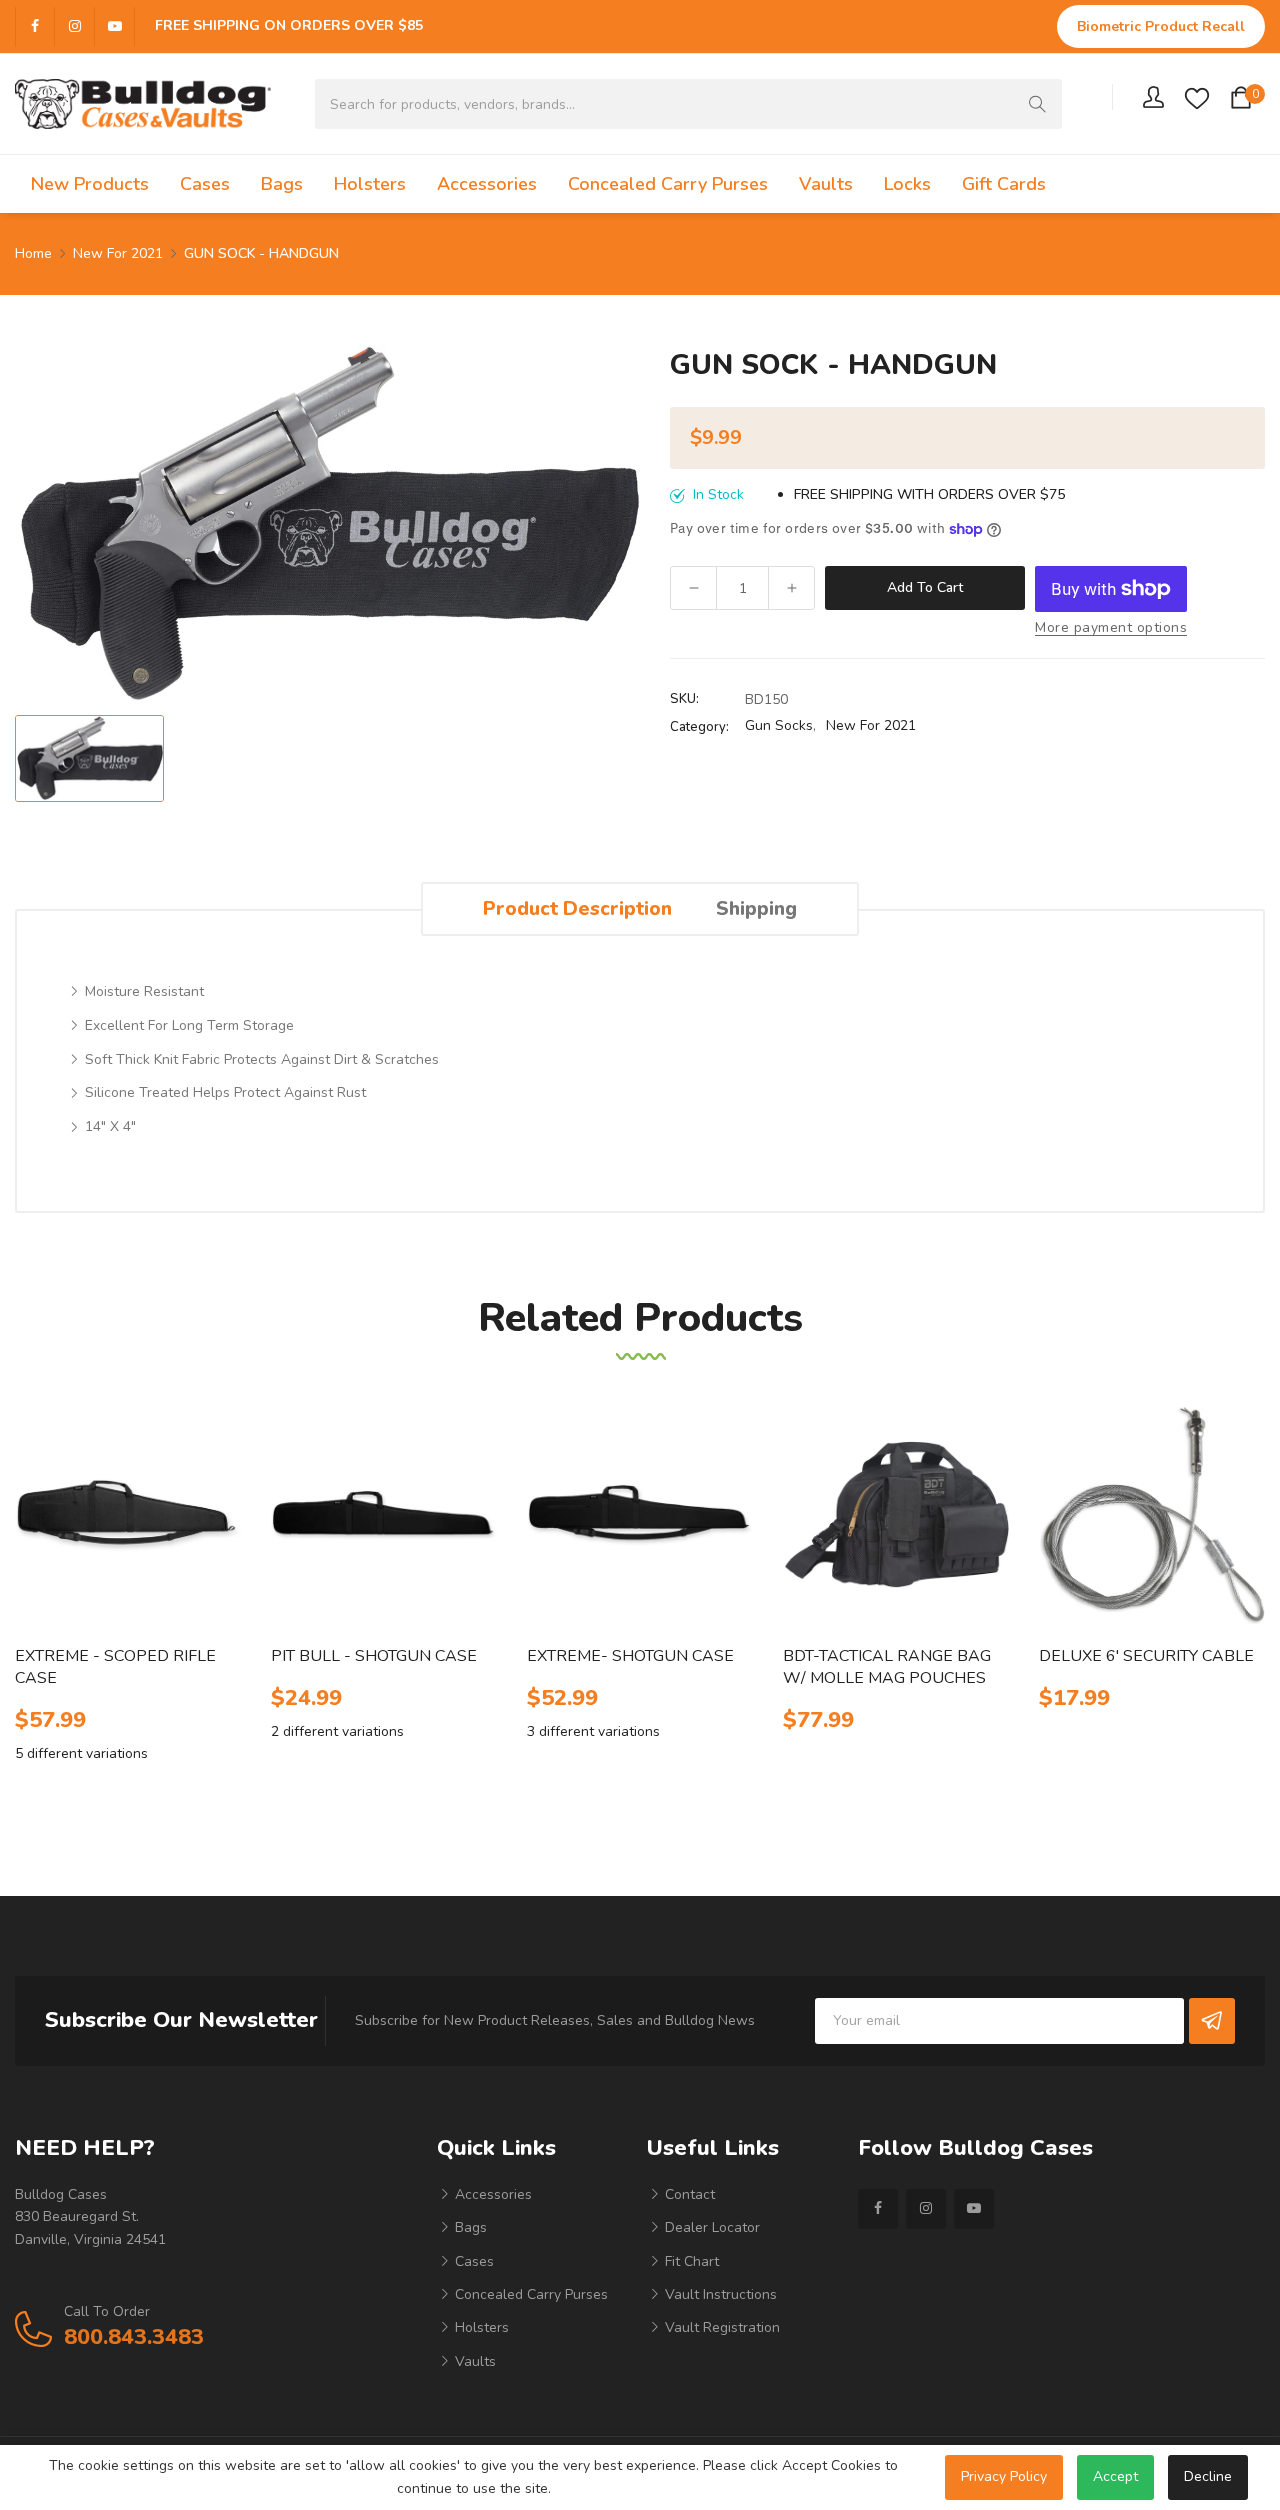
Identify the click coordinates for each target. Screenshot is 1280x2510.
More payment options (1111, 627)
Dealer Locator (710, 2227)
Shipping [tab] (756, 908)
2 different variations (337, 1731)
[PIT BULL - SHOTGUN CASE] (384, 1515)
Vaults (473, 2361)
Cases (472, 2261)
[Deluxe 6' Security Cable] (1152, 1515)
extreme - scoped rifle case (115, 1667)
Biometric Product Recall (1161, 26)
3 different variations (593, 1731)
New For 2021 (871, 725)
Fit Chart (690, 2261)
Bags (469, 2227)
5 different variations (81, 1753)
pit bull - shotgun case (374, 1656)
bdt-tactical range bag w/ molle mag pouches (887, 1667)
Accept (1115, 2476)
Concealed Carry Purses (529, 2294)
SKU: (684, 699)
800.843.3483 (134, 2337)
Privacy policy (1004, 2476)
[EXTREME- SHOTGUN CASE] (640, 1515)
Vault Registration (720, 2327)
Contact (688, 2194)
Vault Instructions (719, 2294)
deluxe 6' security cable (1146, 1656)
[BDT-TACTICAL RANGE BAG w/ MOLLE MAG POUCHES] (896, 1515)
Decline (1208, 2476)
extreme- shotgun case (630, 1656)
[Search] (1037, 104)
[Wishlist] (1197, 97)
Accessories (491, 2194)
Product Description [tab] (577, 908)
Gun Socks (779, 725)
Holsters (480, 2327)
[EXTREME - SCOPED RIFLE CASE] (128, 1515)
